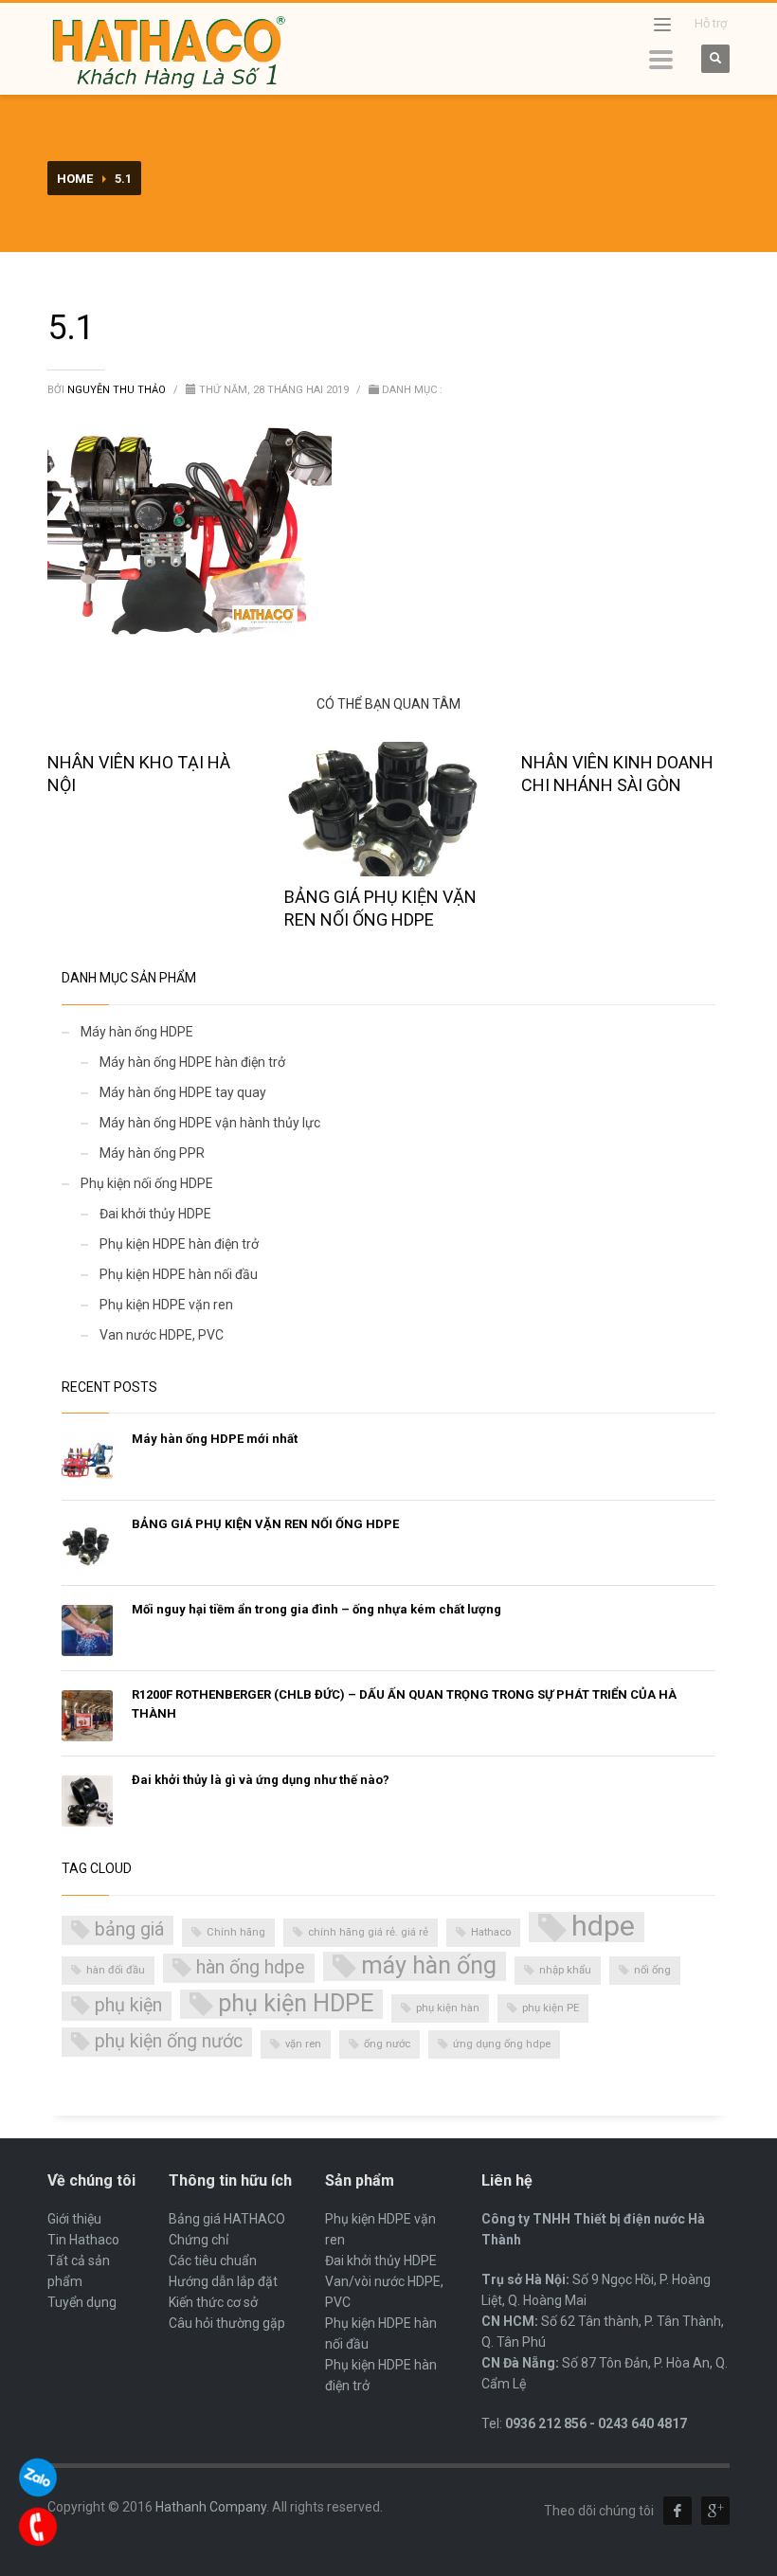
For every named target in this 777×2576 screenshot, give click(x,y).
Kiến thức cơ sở (213, 2302)
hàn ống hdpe (251, 1967)
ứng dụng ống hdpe (502, 2044)
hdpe (603, 1927)
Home (75, 179)
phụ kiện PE (551, 2008)
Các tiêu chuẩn (213, 2261)
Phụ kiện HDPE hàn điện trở (179, 1244)
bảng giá (129, 1929)
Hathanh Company (211, 2507)
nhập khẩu (565, 1970)
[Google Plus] (715, 2511)
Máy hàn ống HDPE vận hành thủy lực (210, 1123)
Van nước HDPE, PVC (162, 1335)
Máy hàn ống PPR (152, 1153)
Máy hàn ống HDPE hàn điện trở (192, 1062)
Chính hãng (236, 1932)
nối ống (652, 1970)
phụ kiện (128, 2005)
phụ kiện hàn (448, 2008)
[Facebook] (678, 2511)
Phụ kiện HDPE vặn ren (166, 1305)
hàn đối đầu (116, 1970)
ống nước (387, 2044)
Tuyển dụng (82, 2302)
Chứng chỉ (199, 2240)
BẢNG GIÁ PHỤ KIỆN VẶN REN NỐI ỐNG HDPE (265, 1524)
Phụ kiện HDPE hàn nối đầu (179, 1274)
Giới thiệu (74, 2219)
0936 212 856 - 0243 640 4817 (596, 2423)
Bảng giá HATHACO (227, 2219)
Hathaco (491, 1932)
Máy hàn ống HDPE (137, 1032)
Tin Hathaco (83, 2240)
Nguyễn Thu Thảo (118, 390)
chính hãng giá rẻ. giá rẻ (368, 1932)
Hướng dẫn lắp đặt (223, 2281)
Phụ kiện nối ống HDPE (147, 1183)
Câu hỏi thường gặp (227, 2323)
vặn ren (303, 2044)
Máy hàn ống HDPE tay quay (183, 1092)
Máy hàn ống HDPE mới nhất (215, 1439)
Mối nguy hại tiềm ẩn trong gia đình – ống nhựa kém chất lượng (316, 1609)
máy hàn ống (429, 1965)
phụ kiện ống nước (169, 2041)
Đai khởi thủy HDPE (155, 1214)
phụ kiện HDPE (296, 2003)
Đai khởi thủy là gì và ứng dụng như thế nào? (261, 1780)
